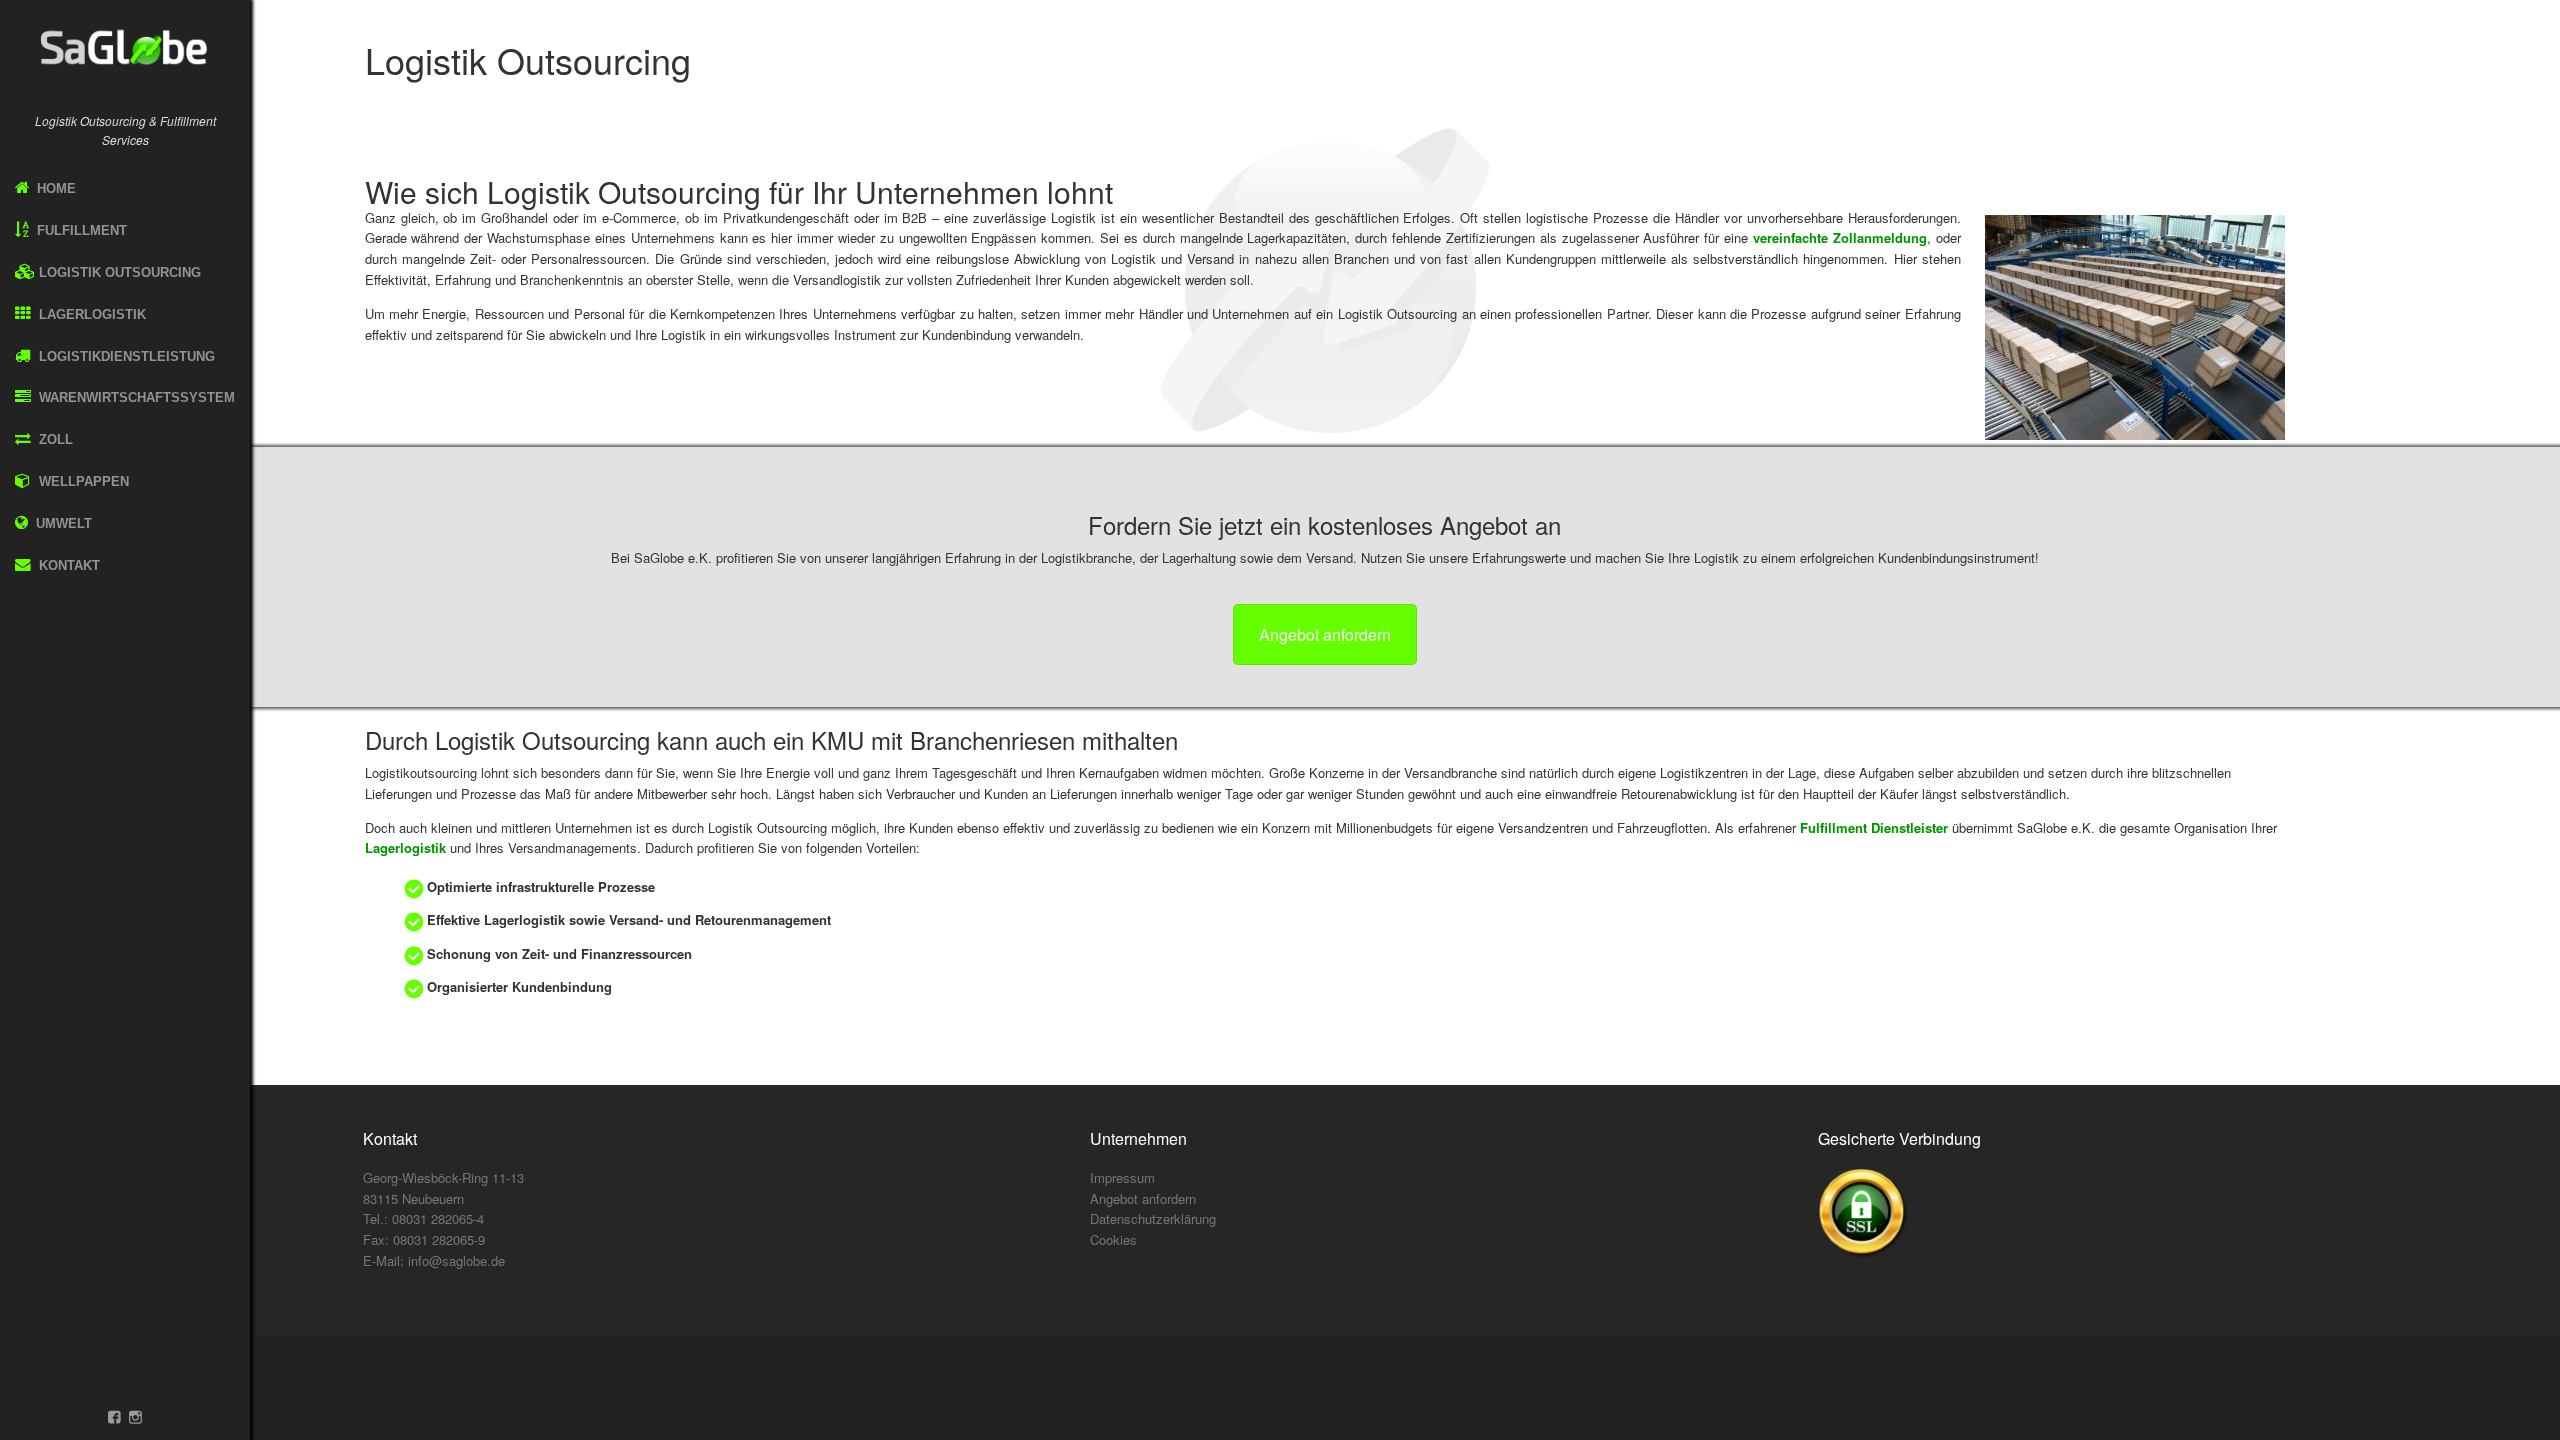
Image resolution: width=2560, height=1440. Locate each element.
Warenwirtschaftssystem (135, 397)
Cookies (1113, 1239)
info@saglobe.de (456, 1260)
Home (54, 188)
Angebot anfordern (1325, 634)
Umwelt (64, 523)
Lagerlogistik (90, 314)
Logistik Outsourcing (118, 272)
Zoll (54, 439)
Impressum (1122, 1177)
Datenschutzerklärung (1153, 1218)
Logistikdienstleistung (125, 356)
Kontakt (67, 565)
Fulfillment (80, 230)
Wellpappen (82, 481)
